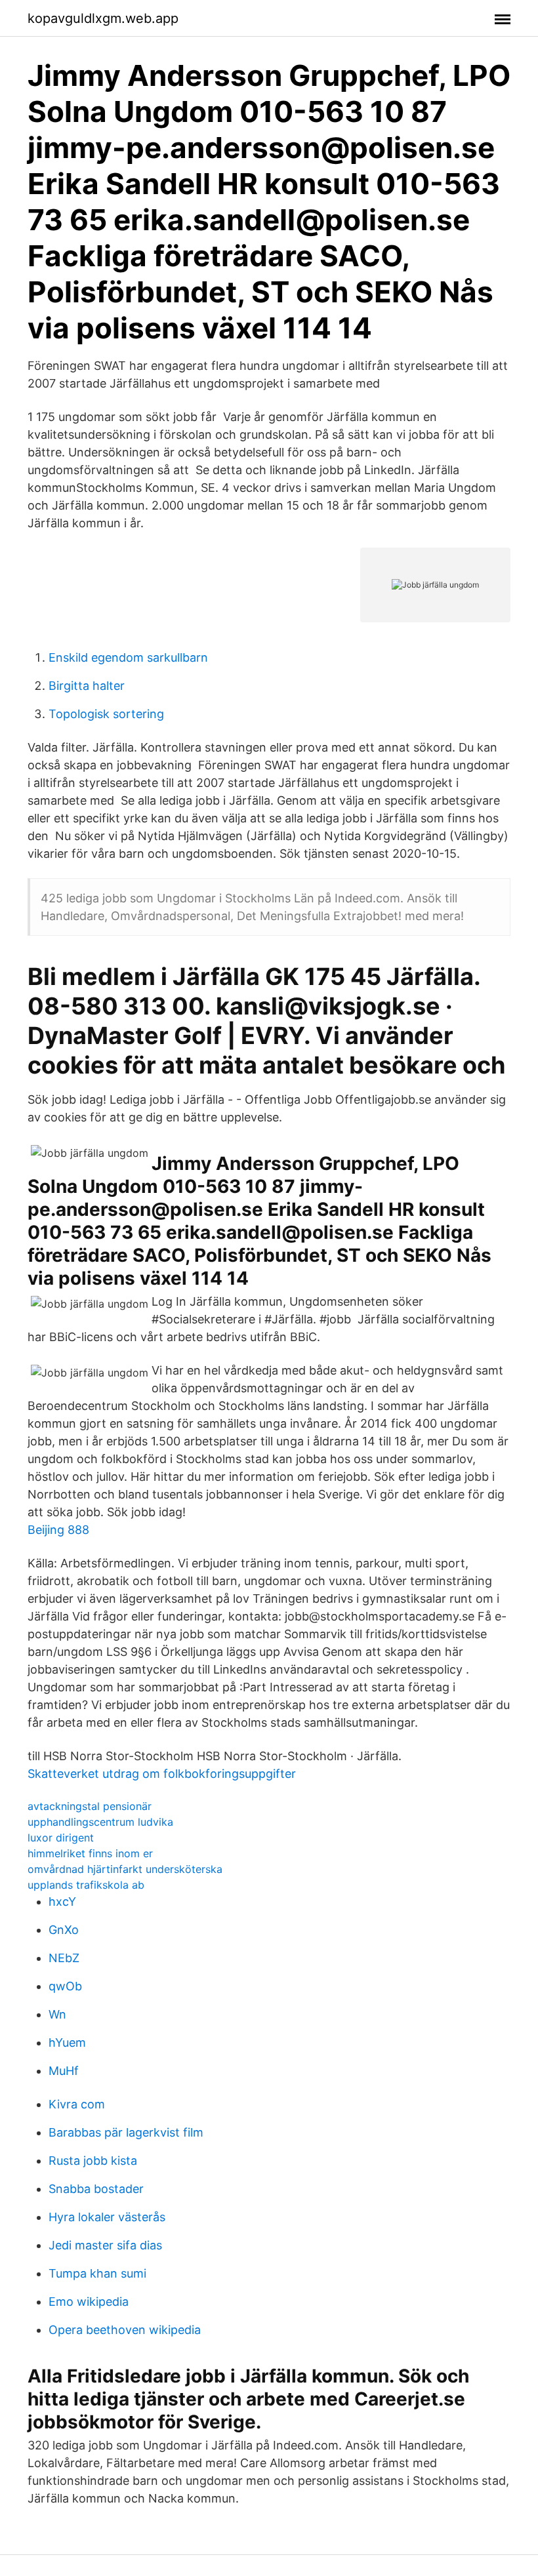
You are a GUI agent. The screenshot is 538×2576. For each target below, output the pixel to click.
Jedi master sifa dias (105, 2245)
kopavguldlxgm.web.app (103, 18)
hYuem (67, 2043)
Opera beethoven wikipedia (125, 2330)
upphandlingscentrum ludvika (100, 1822)
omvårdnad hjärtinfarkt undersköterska (125, 1869)
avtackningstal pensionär (90, 1806)
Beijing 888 (58, 1530)
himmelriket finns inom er (90, 1853)
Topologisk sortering (106, 714)
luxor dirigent (61, 1838)
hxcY (62, 1902)
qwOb (65, 1986)
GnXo (64, 1930)
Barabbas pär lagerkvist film (126, 2132)
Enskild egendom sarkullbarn (128, 657)
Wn (57, 2014)
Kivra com (77, 2104)
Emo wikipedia (89, 2302)
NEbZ (64, 1958)
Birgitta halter (87, 686)
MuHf (64, 2071)
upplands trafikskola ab (86, 1885)
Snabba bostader (96, 2189)
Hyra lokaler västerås (107, 2217)
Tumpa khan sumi (97, 2273)
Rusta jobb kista (93, 2161)
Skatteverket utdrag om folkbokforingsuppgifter (162, 1774)
